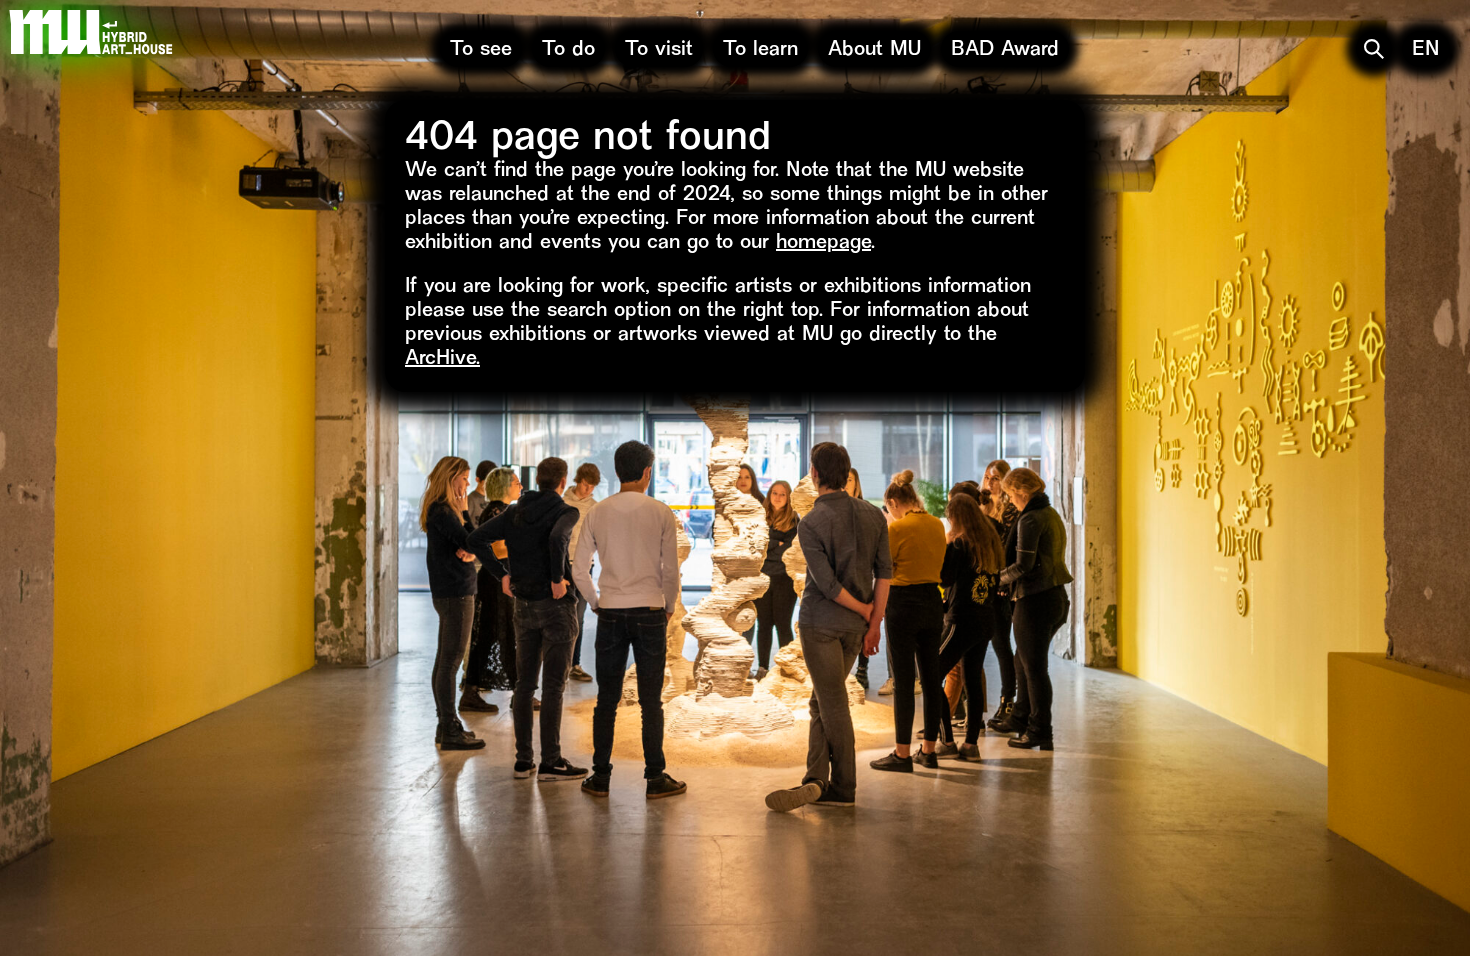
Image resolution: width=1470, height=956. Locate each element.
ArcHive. (442, 359)
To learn (760, 50)
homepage (823, 243)
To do (568, 50)
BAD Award (1005, 50)
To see (481, 50)
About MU (874, 50)
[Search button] (1374, 49)
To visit (659, 50)
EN (1426, 50)
